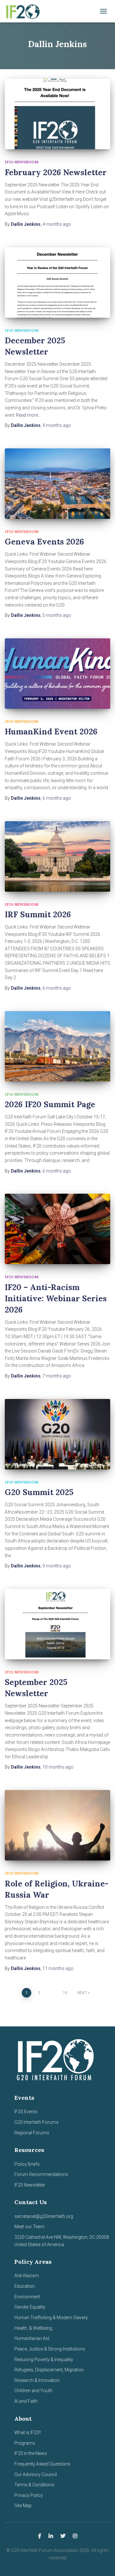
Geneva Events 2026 (44, 542)
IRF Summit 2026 (38, 914)
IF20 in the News (31, 2453)
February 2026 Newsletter (56, 172)
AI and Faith (26, 2401)
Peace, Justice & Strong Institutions (50, 2349)
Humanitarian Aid (32, 2338)
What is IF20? (28, 2433)
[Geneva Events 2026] (57, 484)
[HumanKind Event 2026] (57, 674)
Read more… (28, 415)
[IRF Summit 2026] (57, 856)
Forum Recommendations (41, 2174)
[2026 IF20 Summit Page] (57, 1046)
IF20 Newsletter (30, 2185)
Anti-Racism (27, 2276)
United (21, 2245)
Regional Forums (32, 2133)
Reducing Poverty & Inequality (44, 2359)
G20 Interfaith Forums (36, 2122)
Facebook (40, 2536)
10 (65, 1993)
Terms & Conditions (34, 2485)
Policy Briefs (27, 2164)
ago (57, 224)
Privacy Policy (29, 2495)
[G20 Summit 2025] (57, 1434)
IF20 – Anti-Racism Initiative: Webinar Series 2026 (56, 1298)
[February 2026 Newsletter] (57, 114)
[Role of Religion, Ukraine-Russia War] (57, 1825)
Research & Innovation (37, 2380)
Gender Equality (30, 2307)
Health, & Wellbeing (33, 2328)
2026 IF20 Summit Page (50, 1104)
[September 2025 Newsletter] (57, 1624)
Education (25, 2286)
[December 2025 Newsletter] (57, 282)
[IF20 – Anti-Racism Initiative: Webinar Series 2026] (57, 1229)
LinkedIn (51, 2536)
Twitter (63, 2536)
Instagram (75, 2536)
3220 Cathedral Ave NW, (39, 2237)
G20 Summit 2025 (39, 1492)
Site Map (23, 2506)
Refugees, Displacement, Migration (49, 2370)
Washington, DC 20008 (86, 2237)
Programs (25, 2443)
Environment (27, 2297)
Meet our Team (29, 2227)
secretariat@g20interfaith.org (44, 2216)
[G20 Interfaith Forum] (25, 11)
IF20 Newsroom (22, 162)
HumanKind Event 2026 (51, 732)
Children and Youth (33, 2391)
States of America (45, 2245)
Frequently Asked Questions (42, 2464)
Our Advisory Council (36, 2474)
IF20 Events (26, 2112)
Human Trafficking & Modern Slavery (51, 2318)
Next (82, 1993)
